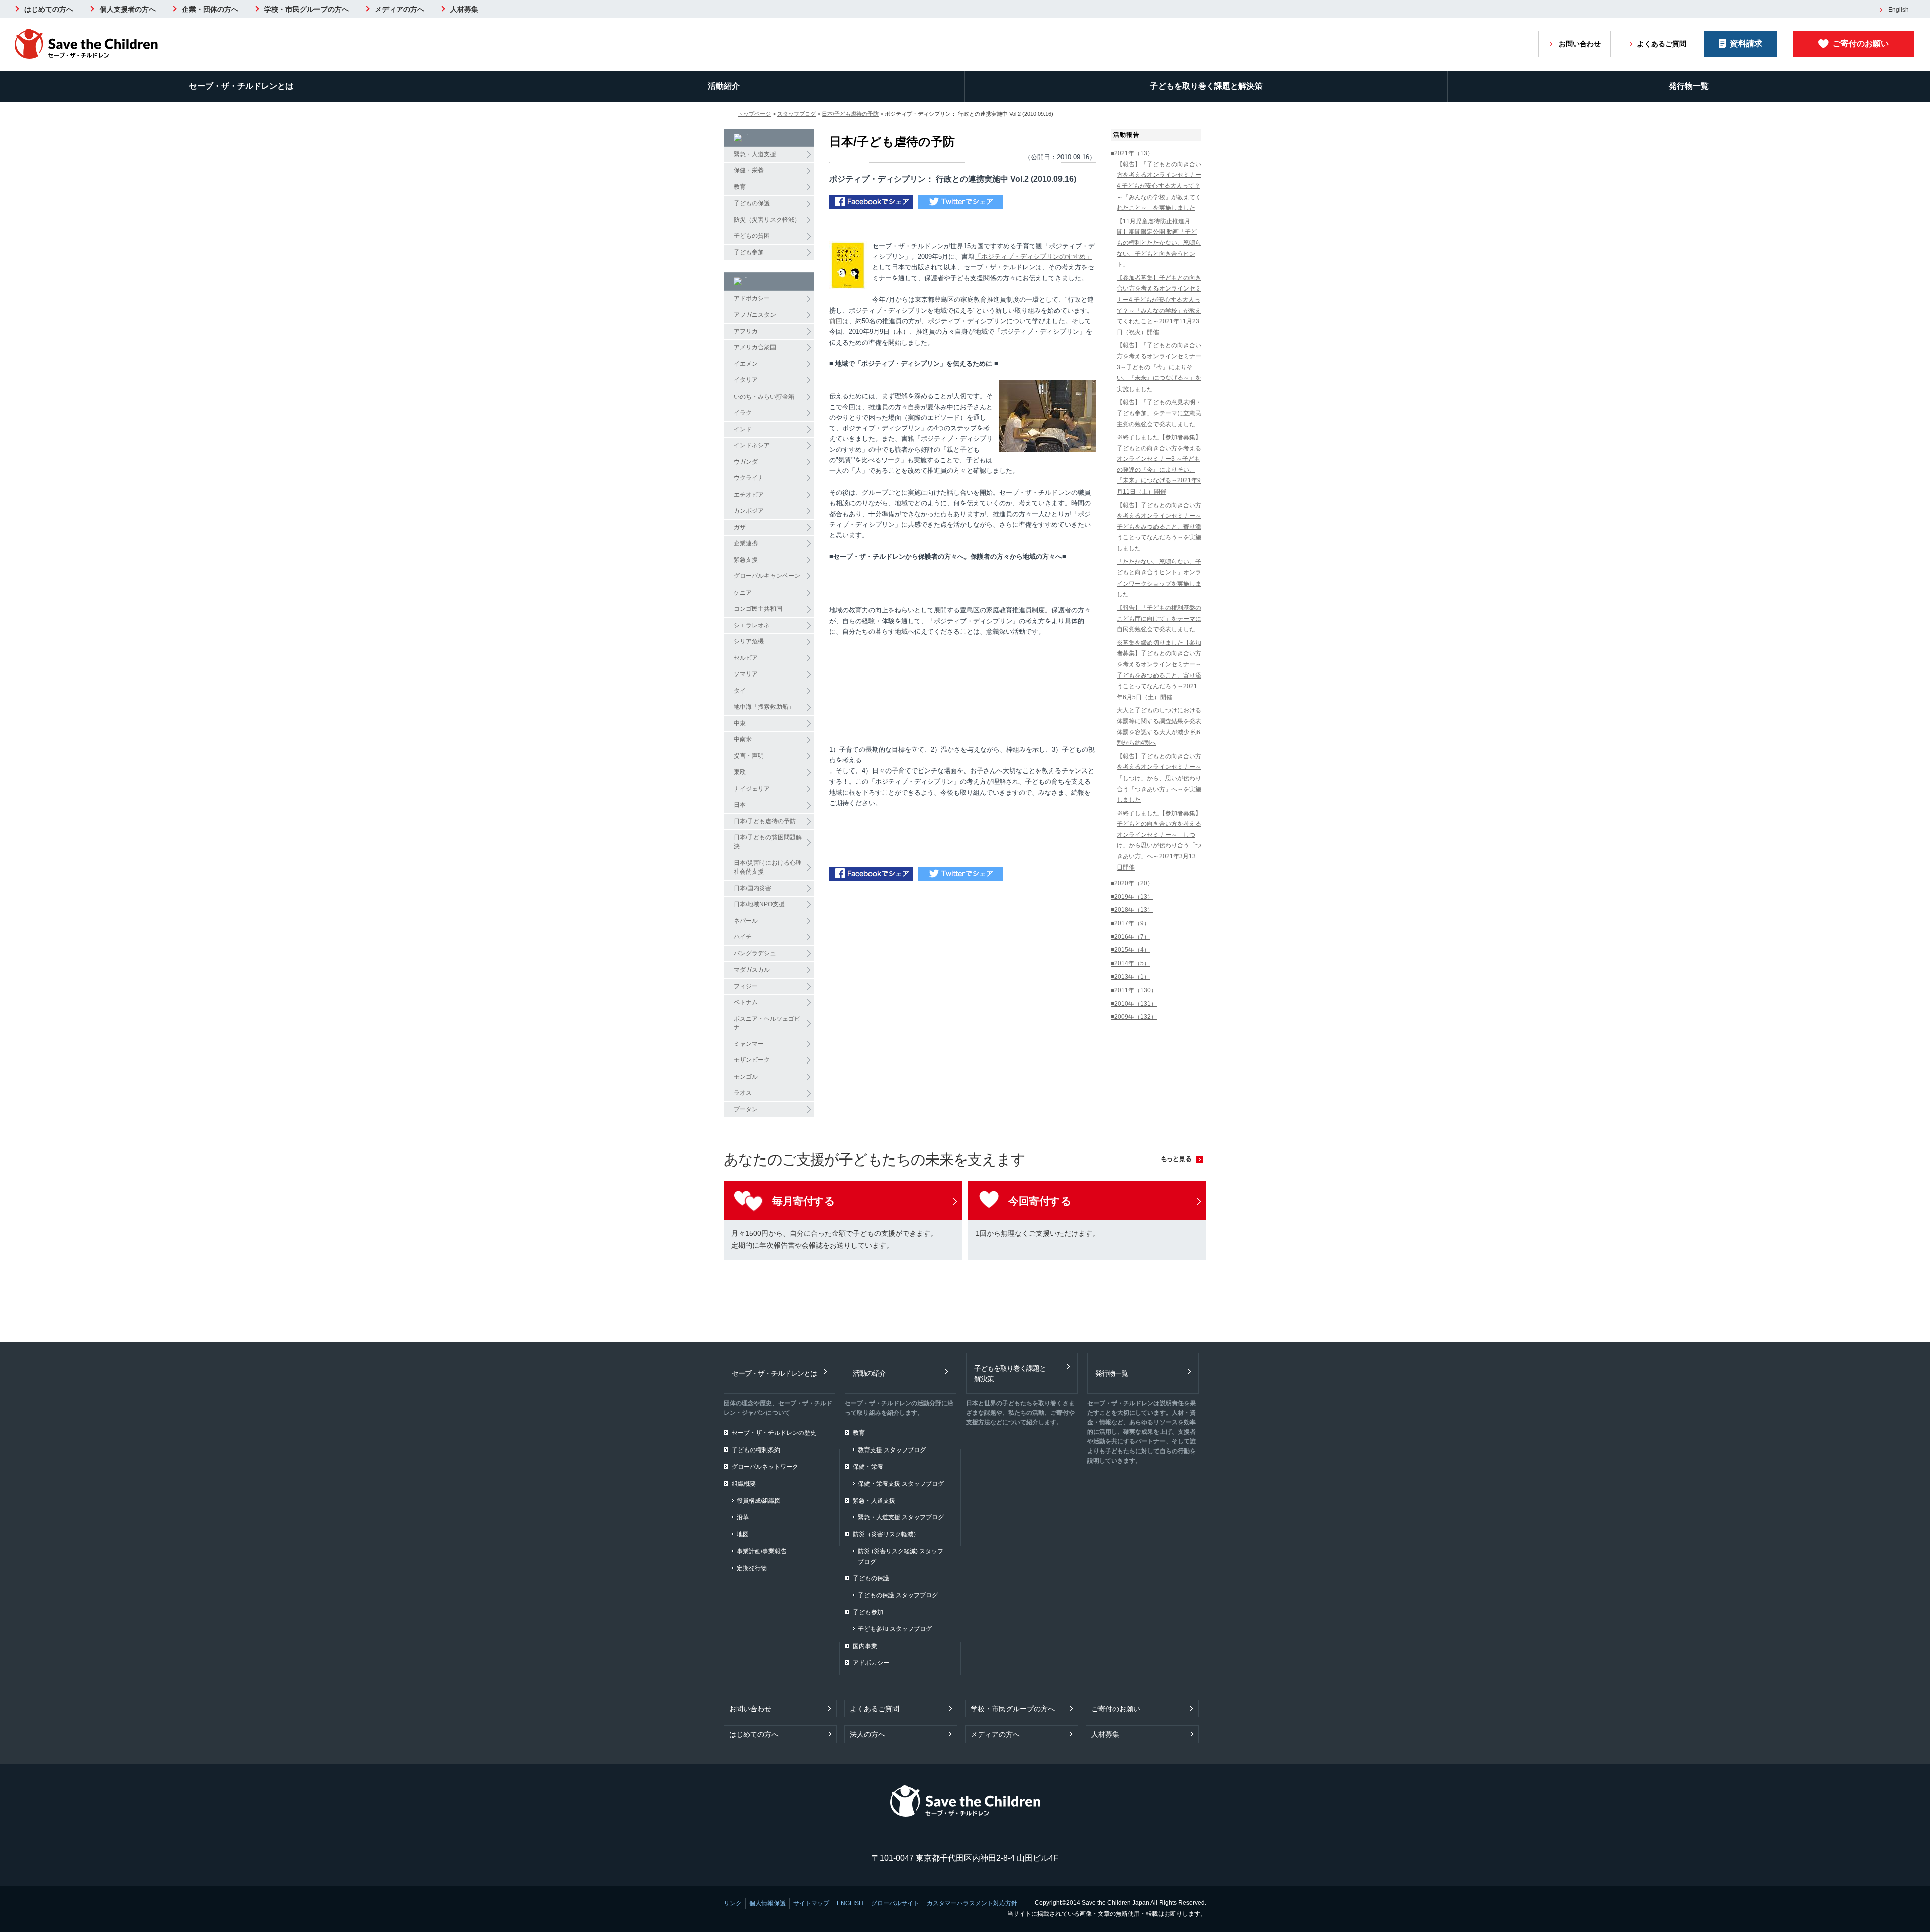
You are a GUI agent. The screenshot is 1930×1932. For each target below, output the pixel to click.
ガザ (740, 527)
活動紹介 (724, 86)
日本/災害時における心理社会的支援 (768, 867)
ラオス (743, 1093)
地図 (743, 1534)
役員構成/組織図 (759, 1501)
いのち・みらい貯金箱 (764, 397)
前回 (836, 321)
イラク (743, 413)
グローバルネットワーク (765, 1467)
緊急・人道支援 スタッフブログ (901, 1517)
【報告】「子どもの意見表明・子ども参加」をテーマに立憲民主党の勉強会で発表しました (1159, 413)
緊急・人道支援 (755, 154)
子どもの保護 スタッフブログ (898, 1595)
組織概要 (744, 1484)
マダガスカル (752, 970)
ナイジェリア (752, 789)
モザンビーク (752, 1060)
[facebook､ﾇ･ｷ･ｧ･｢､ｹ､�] (871, 203)
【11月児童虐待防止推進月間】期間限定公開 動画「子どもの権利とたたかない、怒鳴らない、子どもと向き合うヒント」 (1159, 243)
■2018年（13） (1132, 910)
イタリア (746, 380)
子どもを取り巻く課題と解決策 (1206, 86)
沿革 (743, 1517)
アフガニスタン (755, 315)
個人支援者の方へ (128, 9)
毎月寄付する (803, 1201)
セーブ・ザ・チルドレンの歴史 (774, 1433)
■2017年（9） (1130, 923)
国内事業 (865, 1646)
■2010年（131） (1134, 1004)
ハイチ (743, 937)
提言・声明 (749, 756)
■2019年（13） (1132, 897)
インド (743, 429)
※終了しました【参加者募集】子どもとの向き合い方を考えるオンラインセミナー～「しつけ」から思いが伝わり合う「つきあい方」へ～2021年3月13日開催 (1159, 840)
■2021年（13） (1132, 153)
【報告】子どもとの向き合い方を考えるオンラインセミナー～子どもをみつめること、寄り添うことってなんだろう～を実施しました (1159, 527)
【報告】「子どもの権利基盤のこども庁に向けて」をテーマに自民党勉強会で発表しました (1159, 618)
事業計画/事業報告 (762, 1551)
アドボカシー (752, 298)
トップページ (754, 114)
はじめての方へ (49, 9)
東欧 (740, 772)
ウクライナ (749, 478)
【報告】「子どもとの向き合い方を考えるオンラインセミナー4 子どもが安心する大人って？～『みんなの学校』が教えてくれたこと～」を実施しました (1159, 186)
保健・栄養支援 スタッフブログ (901, 1484)
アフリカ (746, 331)
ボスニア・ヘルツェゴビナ (767, 1023)
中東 (740, 723)
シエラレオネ (752, 625)
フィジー (746, 986)
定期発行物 (752, 1568)
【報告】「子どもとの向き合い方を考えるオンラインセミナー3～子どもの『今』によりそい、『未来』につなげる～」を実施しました (1159, 367)
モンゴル (746, 1077)
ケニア (743, 593)
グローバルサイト (895, 1903)
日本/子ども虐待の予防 (850, 114)
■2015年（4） (1130, 950)
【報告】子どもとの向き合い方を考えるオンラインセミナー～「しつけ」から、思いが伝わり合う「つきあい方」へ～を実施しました (1159, 778)
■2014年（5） (1130, 963)
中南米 (743, 739)
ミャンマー (749, 1044)
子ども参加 (749, 252)
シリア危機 (749, 641)
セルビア (746, 658)
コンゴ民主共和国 (758, 609)
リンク (733, 1903)
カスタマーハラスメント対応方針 (972, 1903)
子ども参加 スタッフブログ (895, 1629)
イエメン (746, 364)
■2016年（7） (1130, 937)
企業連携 (746, 543)
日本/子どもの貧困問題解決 (768, 842)
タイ (740, 691)
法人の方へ (867, 1734)
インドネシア (752, 445)
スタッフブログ (796, 114)
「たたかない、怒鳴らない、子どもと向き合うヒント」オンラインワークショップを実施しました (1159, 578)
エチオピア (749, 495)
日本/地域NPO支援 (759, 904)
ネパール (746, 921)
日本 (740, 805)
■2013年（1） (1130, 977)
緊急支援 (746, 560)
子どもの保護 (752, 203)
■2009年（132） (1134, 1017)
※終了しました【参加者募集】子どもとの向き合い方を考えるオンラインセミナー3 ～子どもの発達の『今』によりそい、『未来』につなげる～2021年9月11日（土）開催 (1159, 464)
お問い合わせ (1580, 44)
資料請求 (1746, 43)
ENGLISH (850, 1903)
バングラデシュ (755, 953)
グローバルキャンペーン (767, 576)
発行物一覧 (1689, 86)
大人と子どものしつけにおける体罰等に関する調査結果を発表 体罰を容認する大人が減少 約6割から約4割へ (1159, 727)
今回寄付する (1040, 1201)
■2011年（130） (1134, 990)
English (1899, 10)
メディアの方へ (400, 9)
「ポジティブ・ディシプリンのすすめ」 (1033, 257)
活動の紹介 (869, 1373)
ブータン (746, 1109)
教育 (740, 187)
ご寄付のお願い (1861, 43)
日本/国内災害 (753, 888)
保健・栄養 (749, 170)
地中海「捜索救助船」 (764, 707)
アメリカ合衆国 (755, 347)
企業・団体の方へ (210, 9)
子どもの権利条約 (756, 1450)
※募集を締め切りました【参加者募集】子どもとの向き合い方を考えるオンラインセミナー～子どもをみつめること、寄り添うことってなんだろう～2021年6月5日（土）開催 (1159, 670)
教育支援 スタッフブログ (892, 1450)
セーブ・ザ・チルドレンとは (241, 86)
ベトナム (746, 1002)
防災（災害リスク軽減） (767, 220)
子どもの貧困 (752, 236)
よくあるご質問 (1662, 44)
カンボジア (749, 511)
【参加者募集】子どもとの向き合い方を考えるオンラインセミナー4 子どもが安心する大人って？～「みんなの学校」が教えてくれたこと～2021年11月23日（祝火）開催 (1159, 305)
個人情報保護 (767, 1903)
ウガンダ (746, 462)
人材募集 (464, 9)
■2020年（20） (1132, 883)
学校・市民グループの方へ (307, 9)
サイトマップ (811, 1903)
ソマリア (746, 674)
